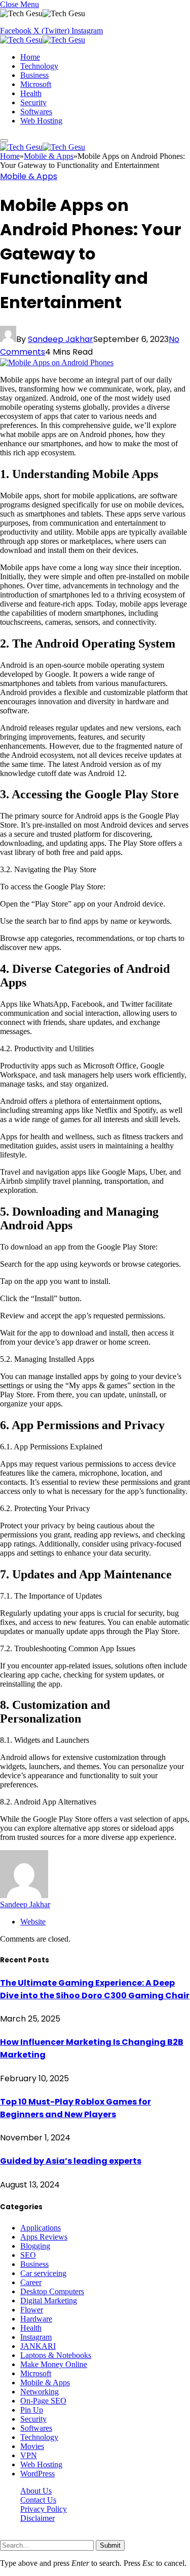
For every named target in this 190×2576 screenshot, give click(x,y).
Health (31, 93)
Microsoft (36, 84)
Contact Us (38, 2500)
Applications (41, 2228)
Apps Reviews (44, 2237)
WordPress (37, 2474)
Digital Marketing (49, 2301)
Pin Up (32, 2410)
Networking (40, 2392)
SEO (28, 2255)
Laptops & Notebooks (56, 2355)
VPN (29, 2455)
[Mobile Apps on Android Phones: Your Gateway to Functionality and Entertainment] (57, 362)
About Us (36, 2491)
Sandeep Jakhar (61, 339)
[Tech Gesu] (43, 40)
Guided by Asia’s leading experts (71, 2161)
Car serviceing (43, 2273)
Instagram (36, 2337)
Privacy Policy (44, 2509)
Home (30, 57)
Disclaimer (37, 2518)
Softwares (36, 112)
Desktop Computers (52, 2291)
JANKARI (38, 2346)
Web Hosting (41, 121)
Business (34, 75)
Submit (110, 2545)
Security (33, 102)
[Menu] (4, 141)
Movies (32, 2446)
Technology (39, 66)
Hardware (36, 2319)
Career (31, 2282)
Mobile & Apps (29, 176)
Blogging (35, 2246)
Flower (32, 2310)
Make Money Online (54, 2364)
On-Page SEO (43, 2401)
